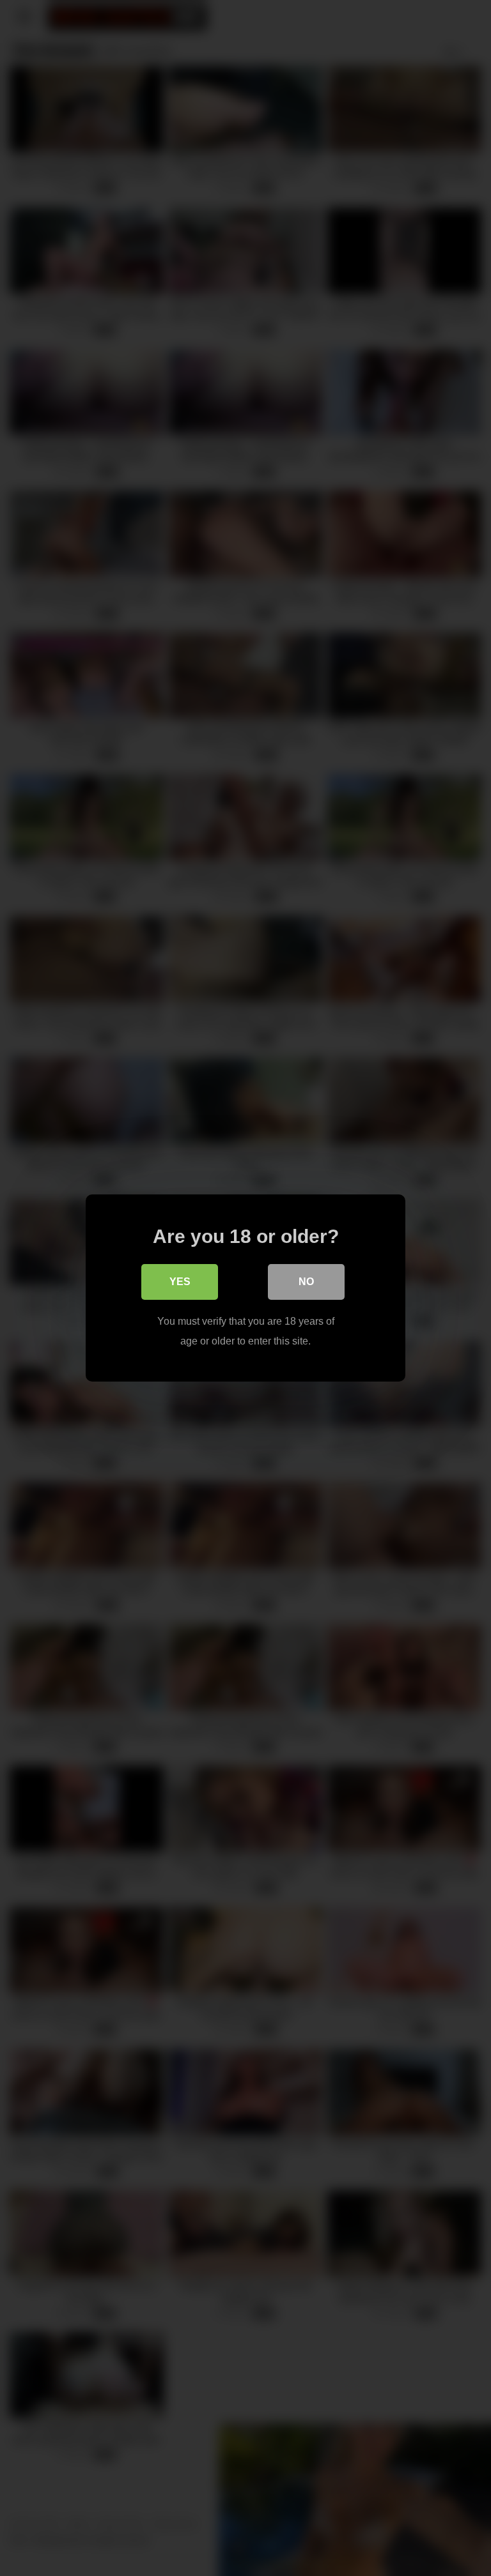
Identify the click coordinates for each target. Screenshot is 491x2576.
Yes (180, 1282)
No (306, 1282)
